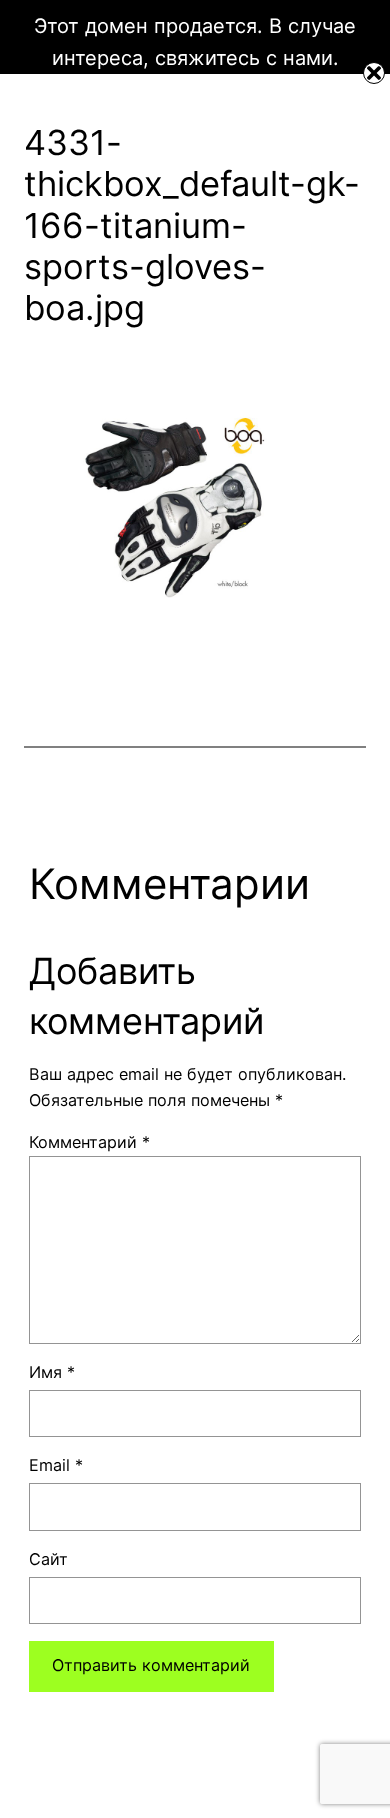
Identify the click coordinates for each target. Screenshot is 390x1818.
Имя (52, 1372)
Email (56, 1465)
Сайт (48, 1559)
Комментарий (89, 1142)
